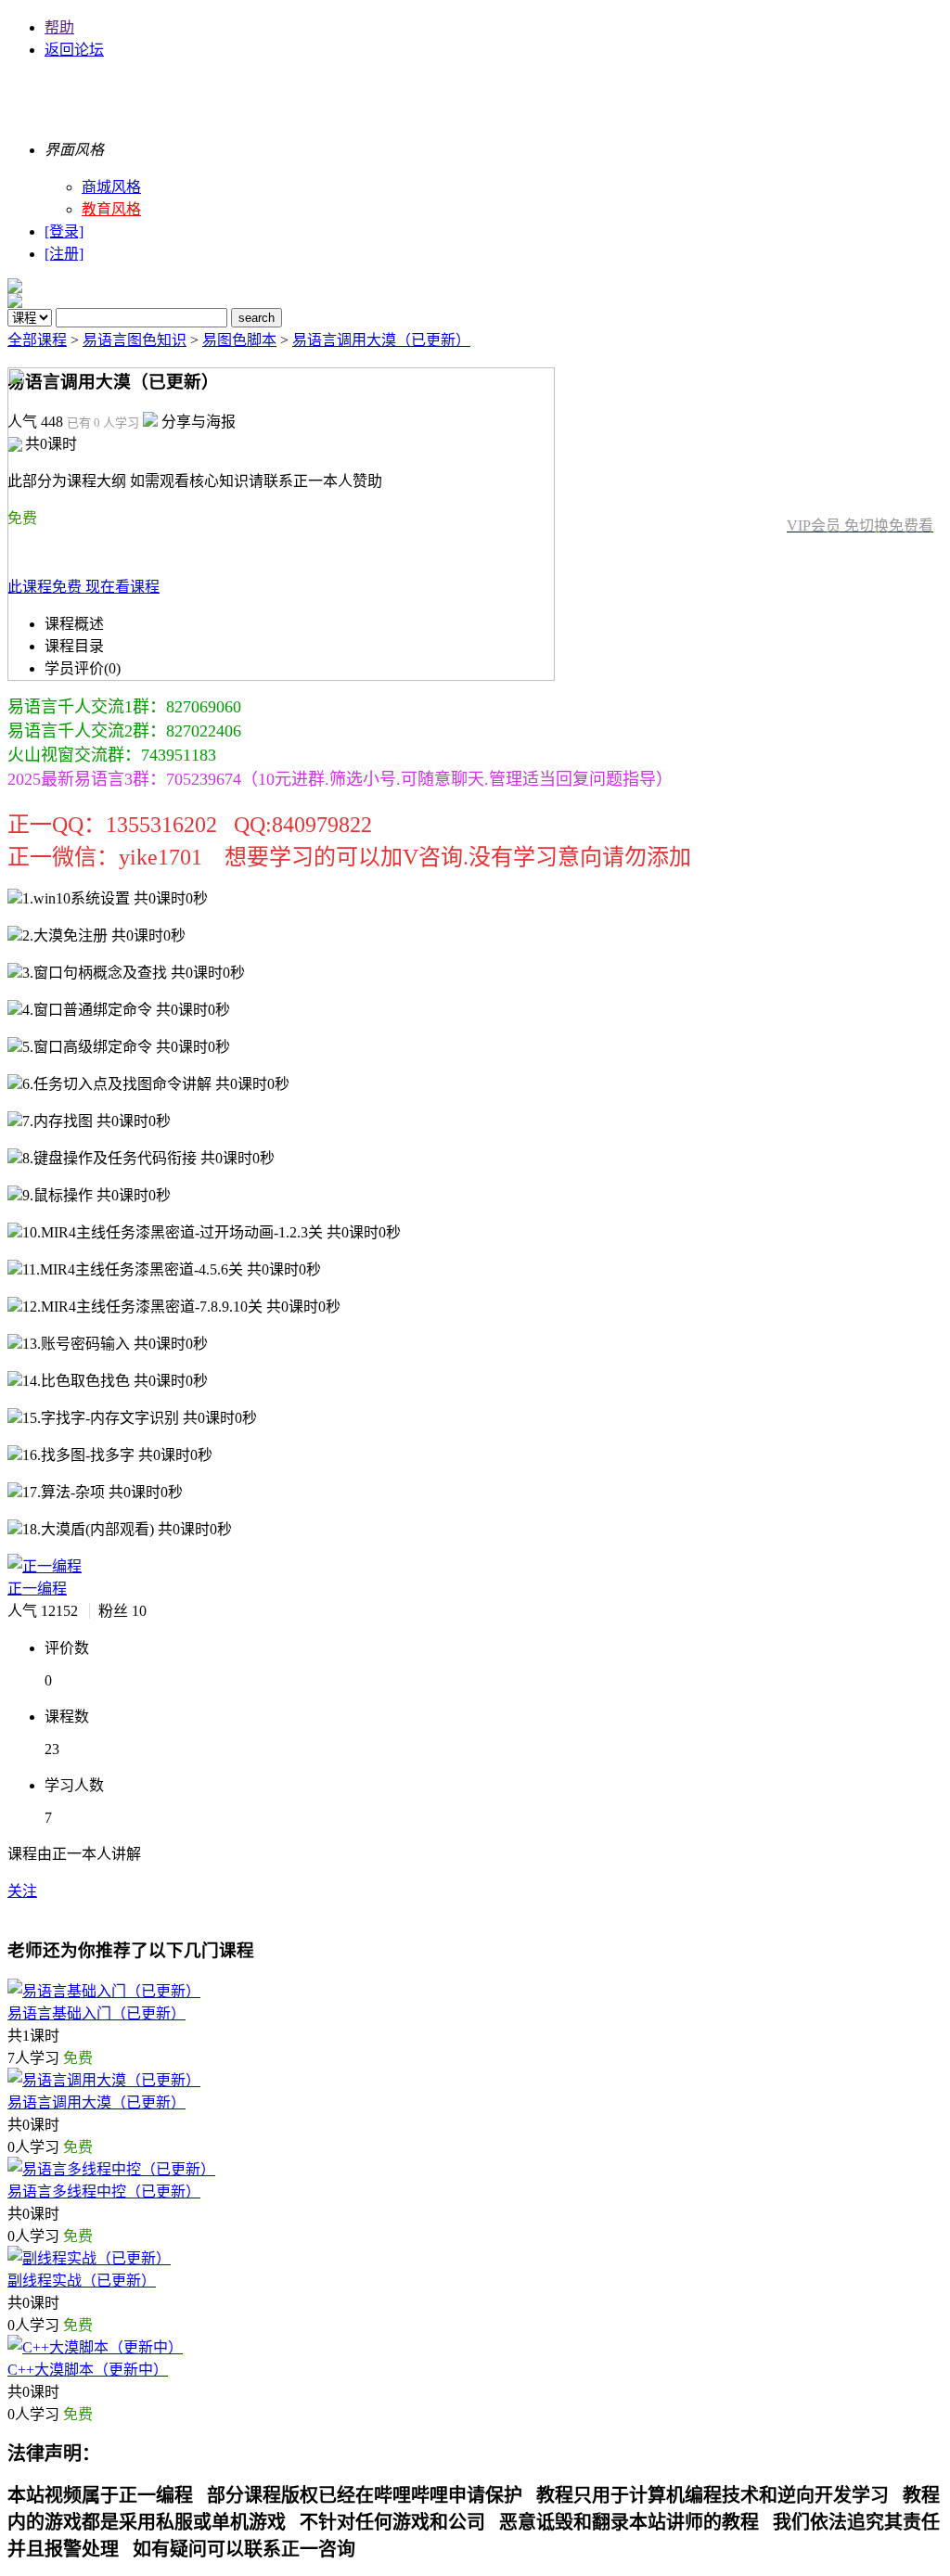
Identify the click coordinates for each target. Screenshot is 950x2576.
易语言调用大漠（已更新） (381, 340)
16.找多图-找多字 (117, 1455)
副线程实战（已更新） (82, 2281)
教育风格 (111, 209)
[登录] (64, 231)
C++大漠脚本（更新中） (88, 2370)
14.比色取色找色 (115, 1381)
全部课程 (37, 340)
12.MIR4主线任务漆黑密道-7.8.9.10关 (181, 1307)
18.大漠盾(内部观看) (127, 1529)
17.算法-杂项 (103, 1492)
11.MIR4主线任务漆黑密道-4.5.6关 (172, 1269)
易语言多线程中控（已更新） (104, 2192)
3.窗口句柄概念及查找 (134, 973)
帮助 (59, 27)
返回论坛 (74, 50)
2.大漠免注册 (104, 936)
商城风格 (111, 187)
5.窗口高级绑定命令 (126, 1047)
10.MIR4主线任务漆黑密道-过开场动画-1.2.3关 (212, 1232)
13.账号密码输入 (115, 1344)
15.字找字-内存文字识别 (140, 1418)
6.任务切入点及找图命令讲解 (156, 1084)
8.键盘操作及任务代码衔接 (148, 1158)
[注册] (64, 254)
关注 (22, 1891)
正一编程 (37, 1589)
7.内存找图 (96, 1121)
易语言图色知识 (135, 340)
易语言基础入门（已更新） (96, 2013)
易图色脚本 (239, 340)
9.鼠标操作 (96, 1195)
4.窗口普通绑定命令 (126, 1010)
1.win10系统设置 (115, 898)
